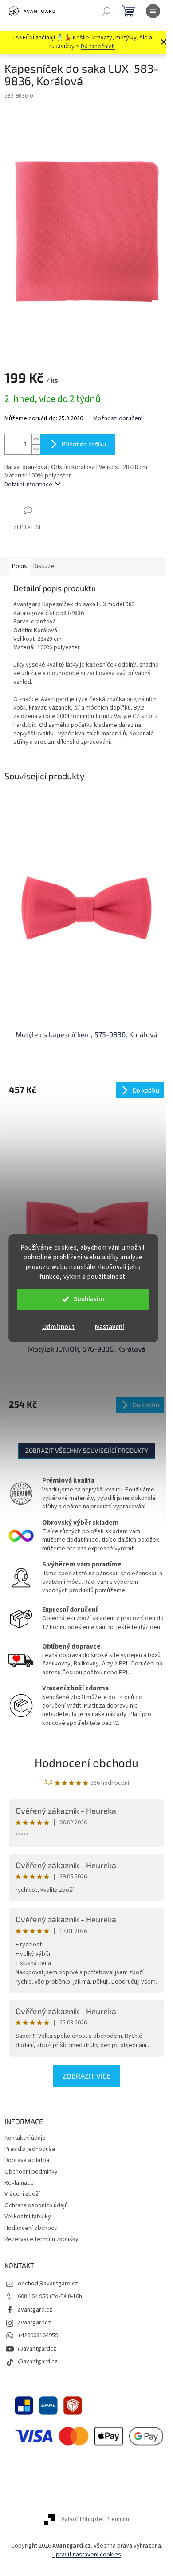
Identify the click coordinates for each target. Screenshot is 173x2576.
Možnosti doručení (118, 419)
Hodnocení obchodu (86, 1762)
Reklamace (19, 2183)
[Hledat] (106, 11)
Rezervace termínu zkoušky (41, 2239)
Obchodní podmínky (31, 2172)
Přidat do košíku (84, 444)
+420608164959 (38, 2335)
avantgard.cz (35, 2310)
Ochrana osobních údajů (36, 2205)
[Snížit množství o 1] (36, 449)
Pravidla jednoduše (30, 2149)
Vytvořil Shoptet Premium (95, 2520)
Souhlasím (89, 1299)
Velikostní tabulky (28, 2217)
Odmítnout (58, 1327)
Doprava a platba (27, 2160)
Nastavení (110, 1327)
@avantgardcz (37, 2349)
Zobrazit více (86, 2076)
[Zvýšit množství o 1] (36, 439)
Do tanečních (98, 47)
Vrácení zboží (22, 2194)
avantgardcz (34, 2323)
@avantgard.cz (38, 2362)
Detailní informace (28, 485)
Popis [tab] (20, 566)
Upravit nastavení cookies (87, 2555)
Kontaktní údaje (25, 2138)
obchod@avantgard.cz (48, 2284)
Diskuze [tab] (44, 566)
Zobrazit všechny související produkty (87, 1450)
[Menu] (153, 11)
